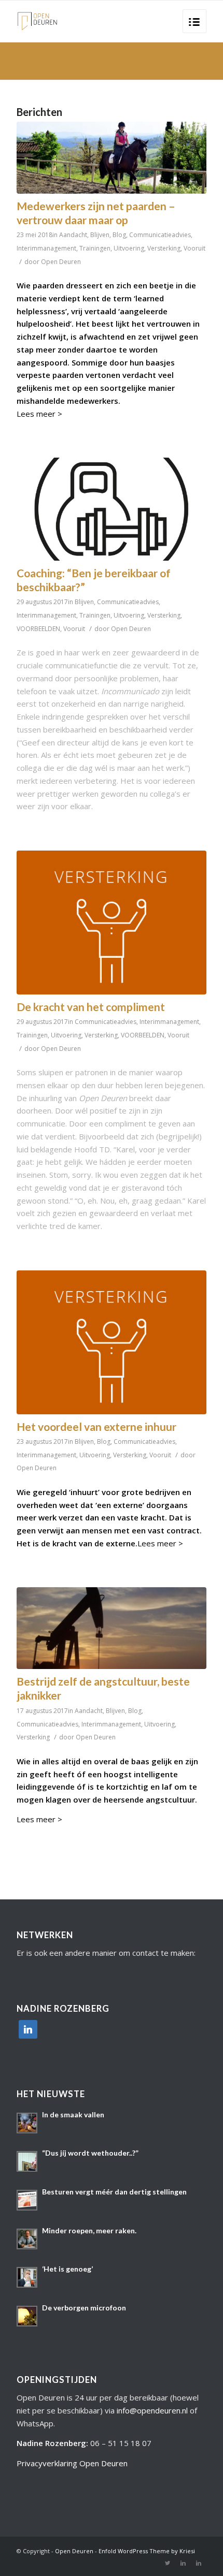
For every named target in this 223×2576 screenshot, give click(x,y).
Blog (119, 235)
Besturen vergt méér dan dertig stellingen (114, 2192)
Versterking (164, 248)
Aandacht (73, 235)
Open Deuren (61, 262)
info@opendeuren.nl (152, 2410)
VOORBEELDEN (38, 629)
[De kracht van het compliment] (112, 923)
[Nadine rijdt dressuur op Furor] (112, 158)
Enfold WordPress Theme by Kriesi (147, 2551)
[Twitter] (168, 2563)
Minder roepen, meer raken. (89, 2230)
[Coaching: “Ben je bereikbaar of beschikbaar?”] (112, 509)
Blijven (100, 235)
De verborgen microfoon (84, 2308)
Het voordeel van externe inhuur (96, 1426)
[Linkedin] (183, 2563)
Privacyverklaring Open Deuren (72, 2463)
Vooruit (194, 248)
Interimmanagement (46, 248)
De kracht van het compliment (91, 1007)
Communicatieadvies (160, 235)
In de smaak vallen (73, 2114)
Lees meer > (39, 414)
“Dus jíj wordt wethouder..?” (90, 2153)
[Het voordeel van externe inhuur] (112, 1342)
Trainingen (95, 248)
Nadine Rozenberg (51, 2443)
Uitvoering (129, 248)
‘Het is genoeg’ (67, 2269)
